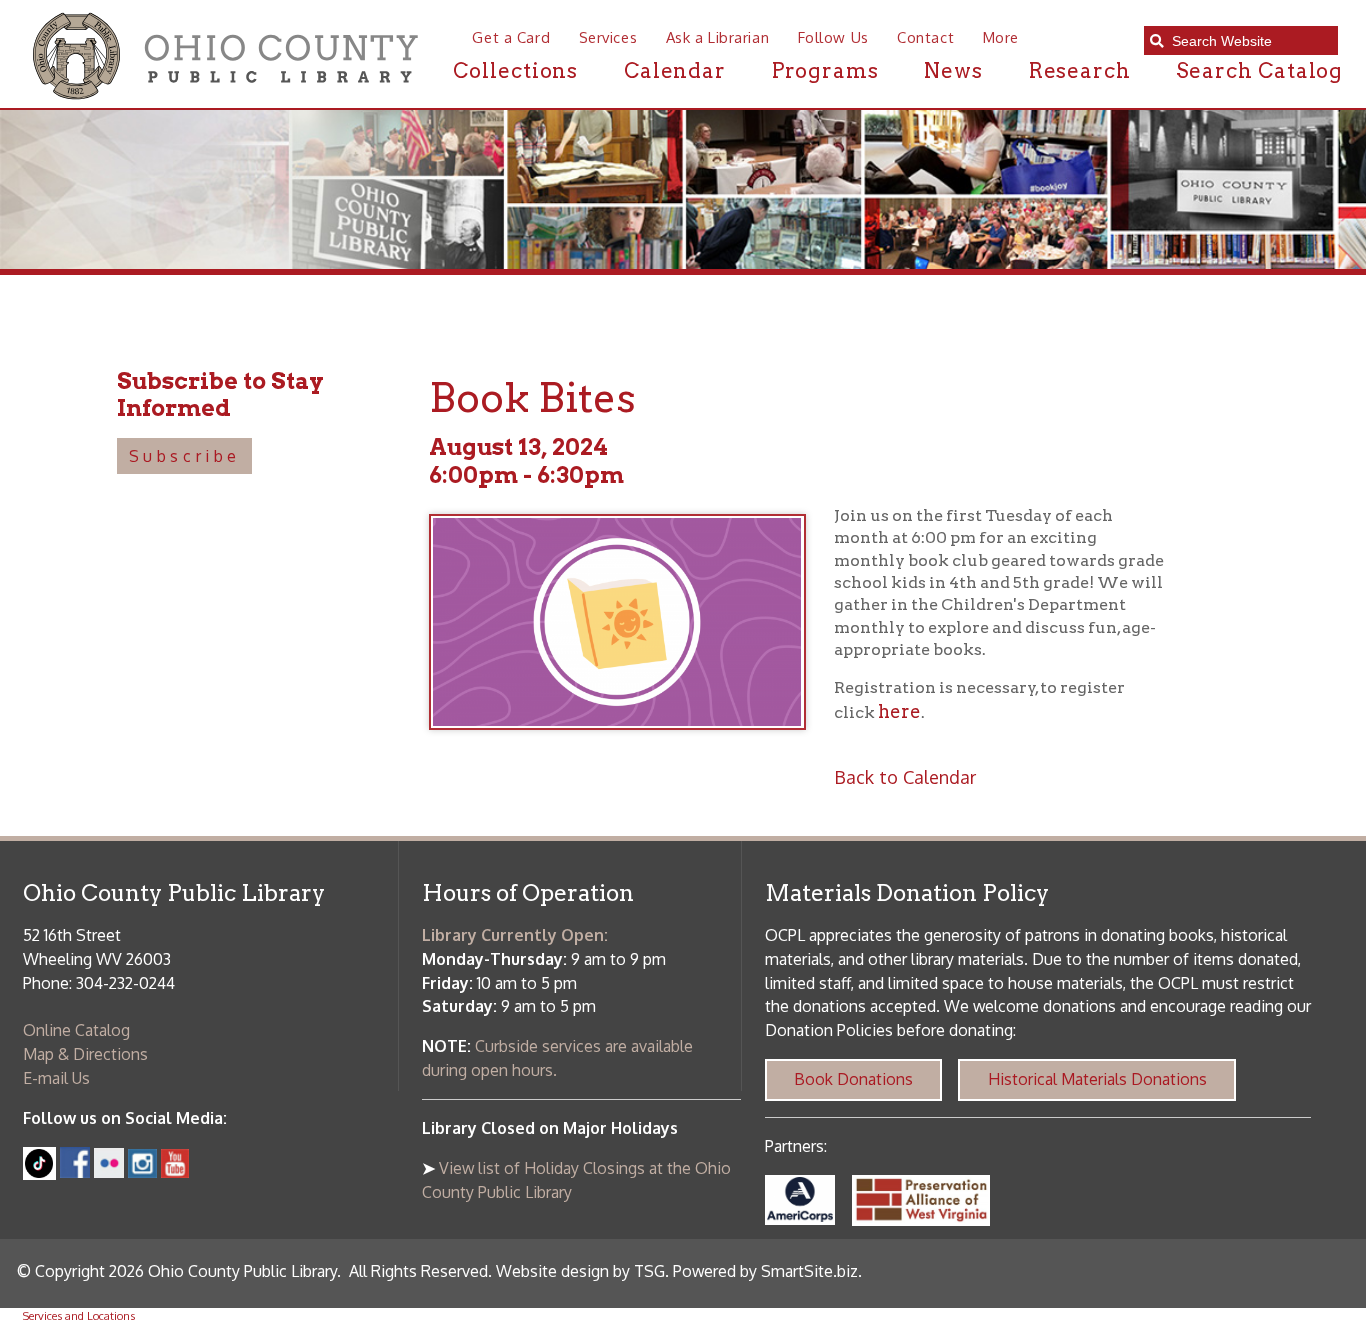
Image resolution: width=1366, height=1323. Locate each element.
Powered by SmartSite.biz (765, 1271)
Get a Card (511, 37)
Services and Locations (79, 1315)
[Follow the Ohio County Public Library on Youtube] (175, 1172)
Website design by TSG (580, 1271)
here (899, 711)
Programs (825, 70)
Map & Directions (85, 1054)
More (1001, 37)
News (953, 70)
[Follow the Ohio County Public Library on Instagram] (140, 1172)
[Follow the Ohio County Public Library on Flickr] (109, 1172)
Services (608, 37)
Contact (925, 37)
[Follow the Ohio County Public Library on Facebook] (75, 1172)
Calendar (675, 70)
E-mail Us (56, 1078)
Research (1080, 70)
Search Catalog (1259, 70)
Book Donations (853, 1079)
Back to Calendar (905, 776)
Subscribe (185, 456)
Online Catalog (76, 1030)
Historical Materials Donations (1097, 1079)
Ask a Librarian (717, 37)
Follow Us (833, 37)
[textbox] (1248, 41)
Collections (515, 70)
